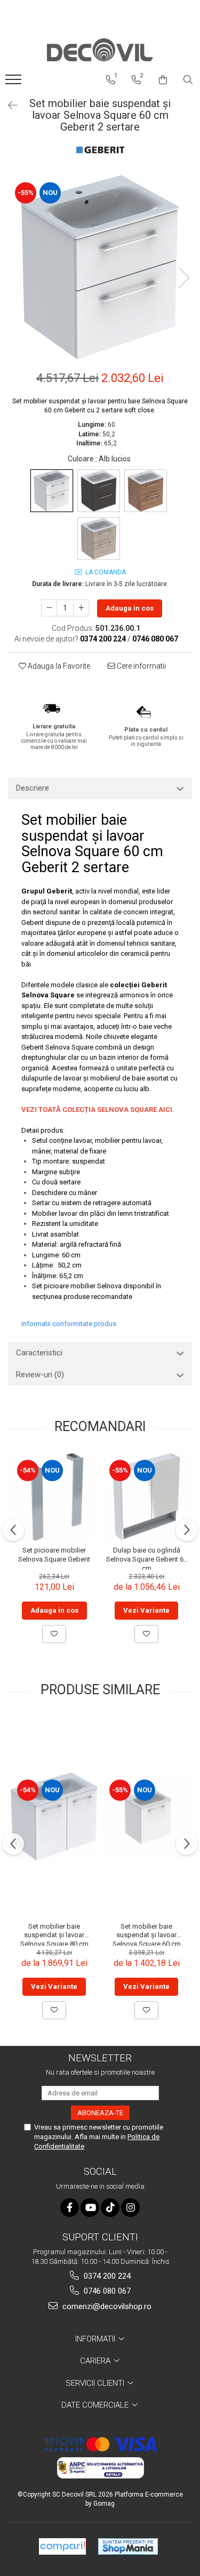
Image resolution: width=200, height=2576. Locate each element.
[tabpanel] (100, 267)
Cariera (96, 2361)
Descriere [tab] (33, 788)
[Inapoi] (8, 105)
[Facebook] (70, 2208)
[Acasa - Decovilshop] (100, 50)
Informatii (96, 2339)
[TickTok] (110, 2208)
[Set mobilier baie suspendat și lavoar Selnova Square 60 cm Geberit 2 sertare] (100, 267)
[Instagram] (130, 2208)
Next (183, 278)
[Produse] (15, 83)
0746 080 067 (106, 2291)
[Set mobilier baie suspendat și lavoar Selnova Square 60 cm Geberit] (146, 1817)
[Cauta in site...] (188, 80)
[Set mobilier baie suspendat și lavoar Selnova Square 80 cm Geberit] (54, 1817)
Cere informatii (141, 666)
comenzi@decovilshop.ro (106, 2306)
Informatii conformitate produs (69, 1324)
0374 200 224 (106, 2276)
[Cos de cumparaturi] (163, 80)
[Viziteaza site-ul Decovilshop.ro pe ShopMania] (128, 2546)
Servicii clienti (96, 2383)
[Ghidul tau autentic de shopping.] (62, 2546)
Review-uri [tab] (40, 1375)
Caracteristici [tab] (39, 1353)
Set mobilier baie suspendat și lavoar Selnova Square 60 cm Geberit (147, 1934)
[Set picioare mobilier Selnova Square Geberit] (54, 1497)
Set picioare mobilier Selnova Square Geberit (54, 1555)
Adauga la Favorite (58, 666)
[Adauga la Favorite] (54, 1634)
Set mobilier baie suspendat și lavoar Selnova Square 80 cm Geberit (54, 1934)
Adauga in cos (130, 608)
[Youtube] (90, 2208)
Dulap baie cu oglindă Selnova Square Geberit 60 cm (147, 1558)
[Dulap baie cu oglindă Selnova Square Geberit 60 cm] (146, 1497)
